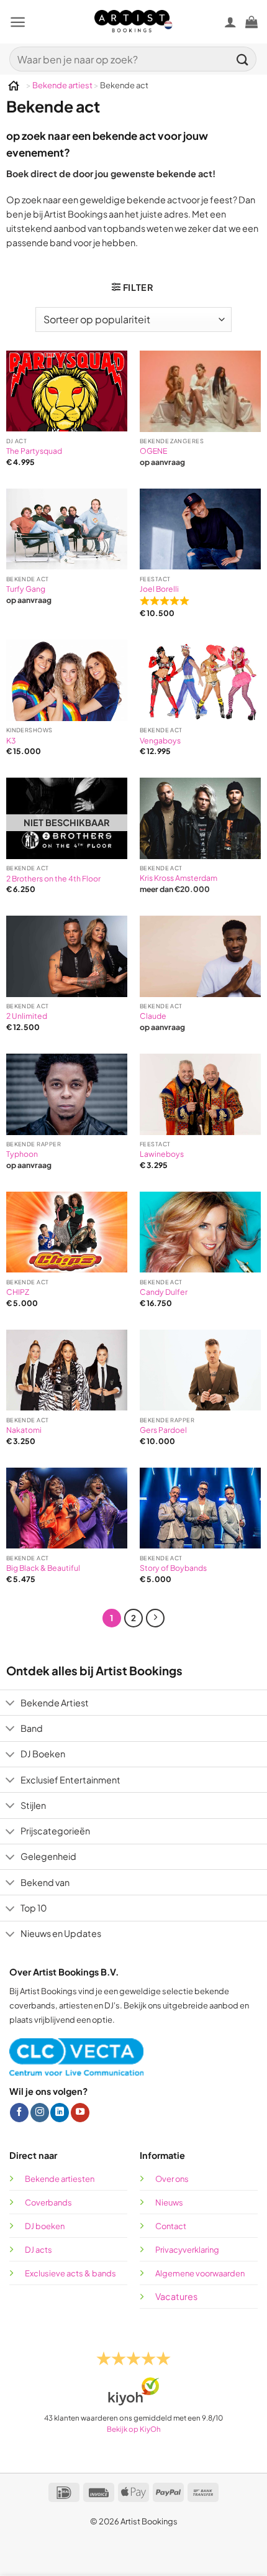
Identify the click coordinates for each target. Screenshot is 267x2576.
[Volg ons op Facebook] (19, 2113)
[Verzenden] (243, 59)
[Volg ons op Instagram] (40, 2113)
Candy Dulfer (164, 1292)
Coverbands (48, 2202)
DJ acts (38, 2250)
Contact (171, 2226)
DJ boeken (45, 2226)
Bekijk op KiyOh (134, 2429)
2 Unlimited (27, 1016)
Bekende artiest (62, 85)
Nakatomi (24, 1430)
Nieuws (169, 2202)
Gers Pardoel (163, 1430)
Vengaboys (160, 741)
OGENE (153, 451)
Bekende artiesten (60, 2179)
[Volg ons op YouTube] (80, 2113)
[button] (18, 22)
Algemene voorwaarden (201, 2273)
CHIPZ (18, 1292)
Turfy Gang (26, 589)
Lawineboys (162, 1154)
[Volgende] (155, 1618)
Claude (153, 1016)
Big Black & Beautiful (43, 1568)
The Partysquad (34, 451)
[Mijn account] (230, 22)
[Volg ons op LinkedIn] (60, 2113)
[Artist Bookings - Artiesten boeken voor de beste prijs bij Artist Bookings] (134, 21)
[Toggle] (10, 1704)
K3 (11, 741)
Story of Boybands (173, 1568)
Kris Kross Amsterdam (179, 878)
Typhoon (22, 1154)
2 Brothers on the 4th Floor (53, 879)
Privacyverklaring (187, 2250)
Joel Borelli (159, 589)
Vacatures (176, 2296)
